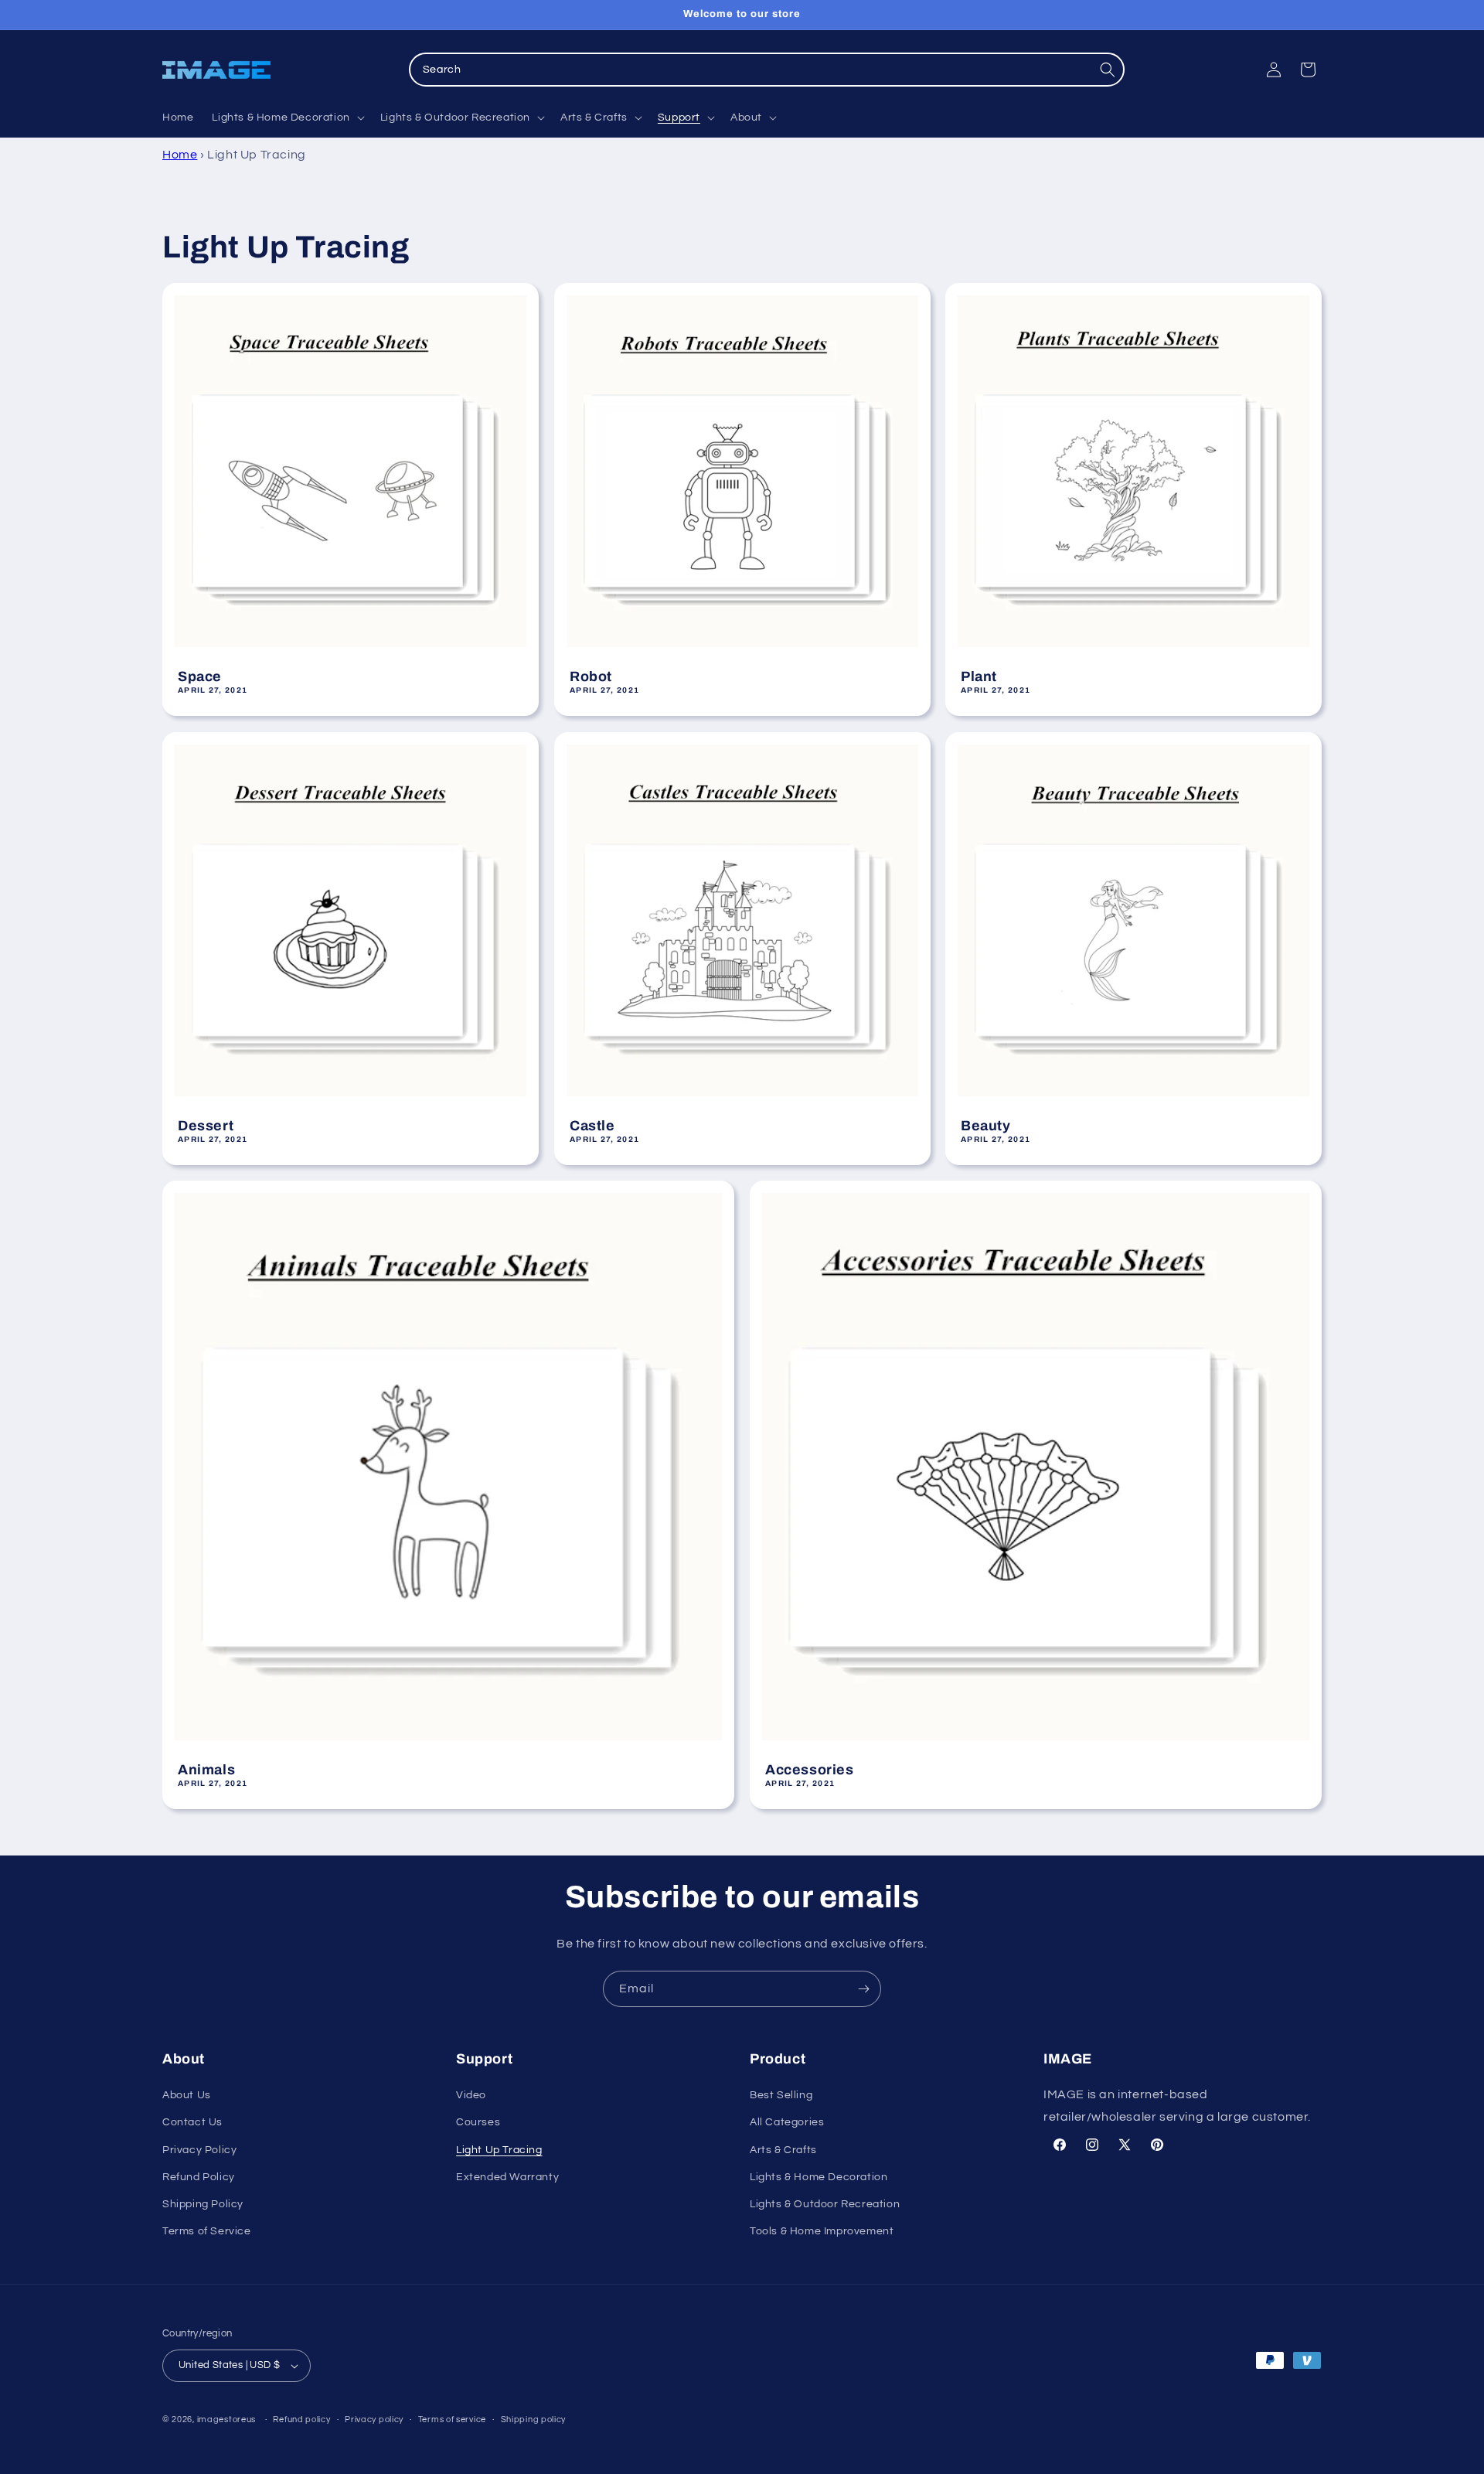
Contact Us (192, 2122)
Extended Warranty (507, 2177)
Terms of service (452, 2419)
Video (471, 2095)
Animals (206, 1770)
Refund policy (301, 2419)
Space (200, 676)
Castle (592, 1125)
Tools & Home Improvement (822, 2231)
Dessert (206, 1125)
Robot (591, 676)
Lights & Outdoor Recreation (825, 2204)
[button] (286, 118)
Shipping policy (534, 2419)
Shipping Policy (203, 2204)
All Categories (787, 2122)
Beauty (986, 1125)
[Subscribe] (863, 1989)
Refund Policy (199, 2177)
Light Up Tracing (499, 2150)
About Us (187, 2095)
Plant (979, 676)
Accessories (810, 1770)
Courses (478, 2122)
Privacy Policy (199, 2150)
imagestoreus (226, 2419)
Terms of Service (207, 2231)
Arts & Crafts (783, 2150)
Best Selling (781, 2095)
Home (180, 155)
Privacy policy (374, 2419)
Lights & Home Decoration (819, 2177)
